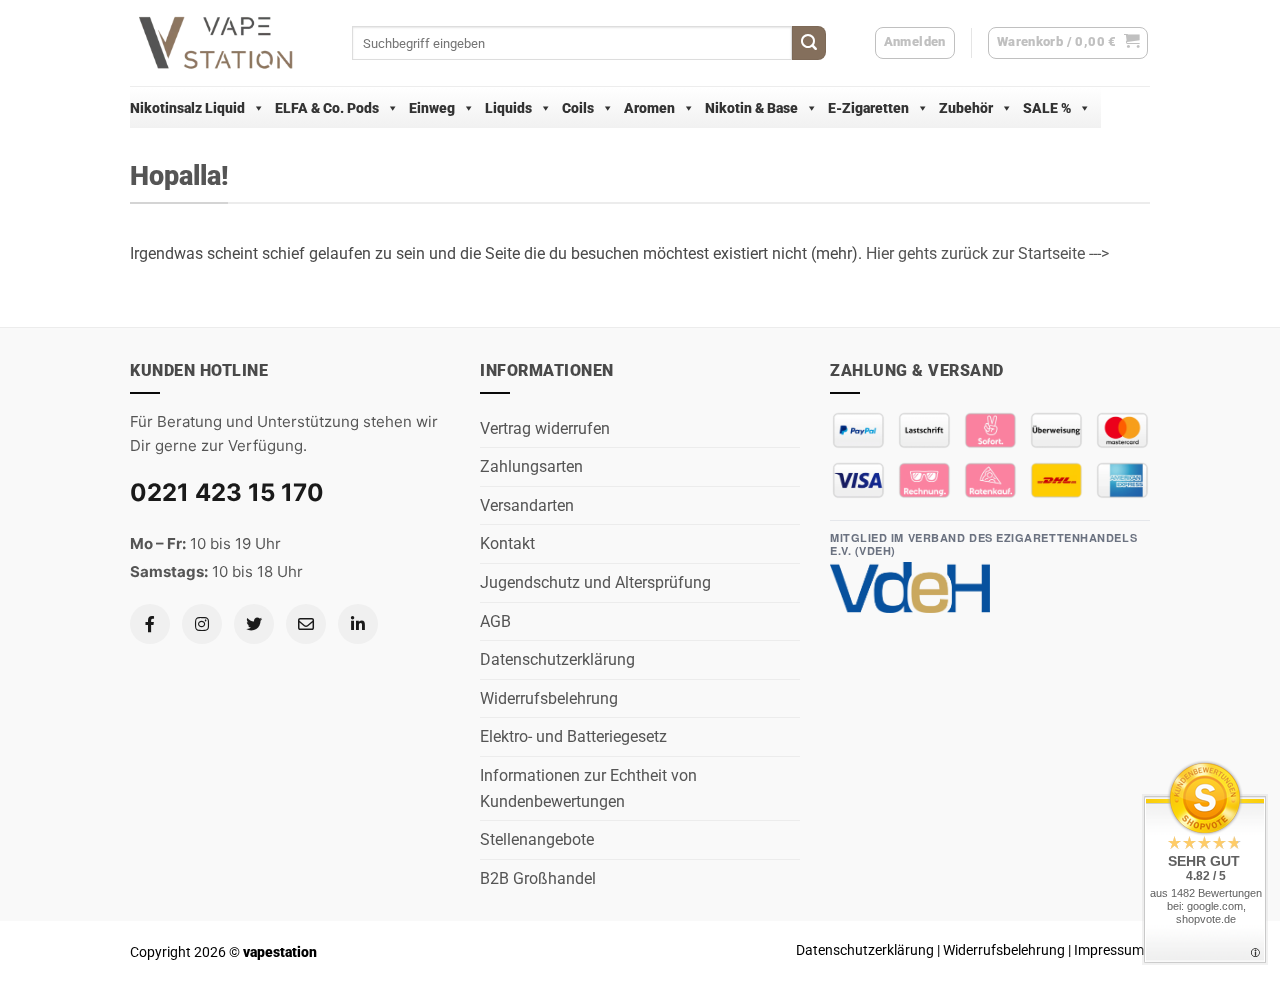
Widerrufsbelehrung (549, 698)
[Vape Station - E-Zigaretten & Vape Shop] (226, 43)
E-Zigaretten (868, 108)
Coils (578, 108)
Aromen (649, 108)
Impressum (1109, 950)
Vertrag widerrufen (545, 428)
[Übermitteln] (809, 43)
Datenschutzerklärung (557, 659)
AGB (495, 621)
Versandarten (527, 505)
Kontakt (507, 543)
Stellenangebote (537, 839)
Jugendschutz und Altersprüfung (595, 582)
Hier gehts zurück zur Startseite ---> (987, 253)
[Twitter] (254, 624)
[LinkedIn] (358, 624)
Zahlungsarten (531, 466)
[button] (1068, 43)
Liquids (508, 108)
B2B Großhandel (538, 878)
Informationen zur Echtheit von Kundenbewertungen (588, 788)
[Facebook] (150, 624)
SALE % (1047, 108)
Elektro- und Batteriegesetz (573, 736)
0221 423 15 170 (227, 492)
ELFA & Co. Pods (327, 108)
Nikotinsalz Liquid (187, 108)
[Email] (306, 624)
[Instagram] (202, 624)
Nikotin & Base (751, 108)
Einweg (432, 108)
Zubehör (966, 108)
